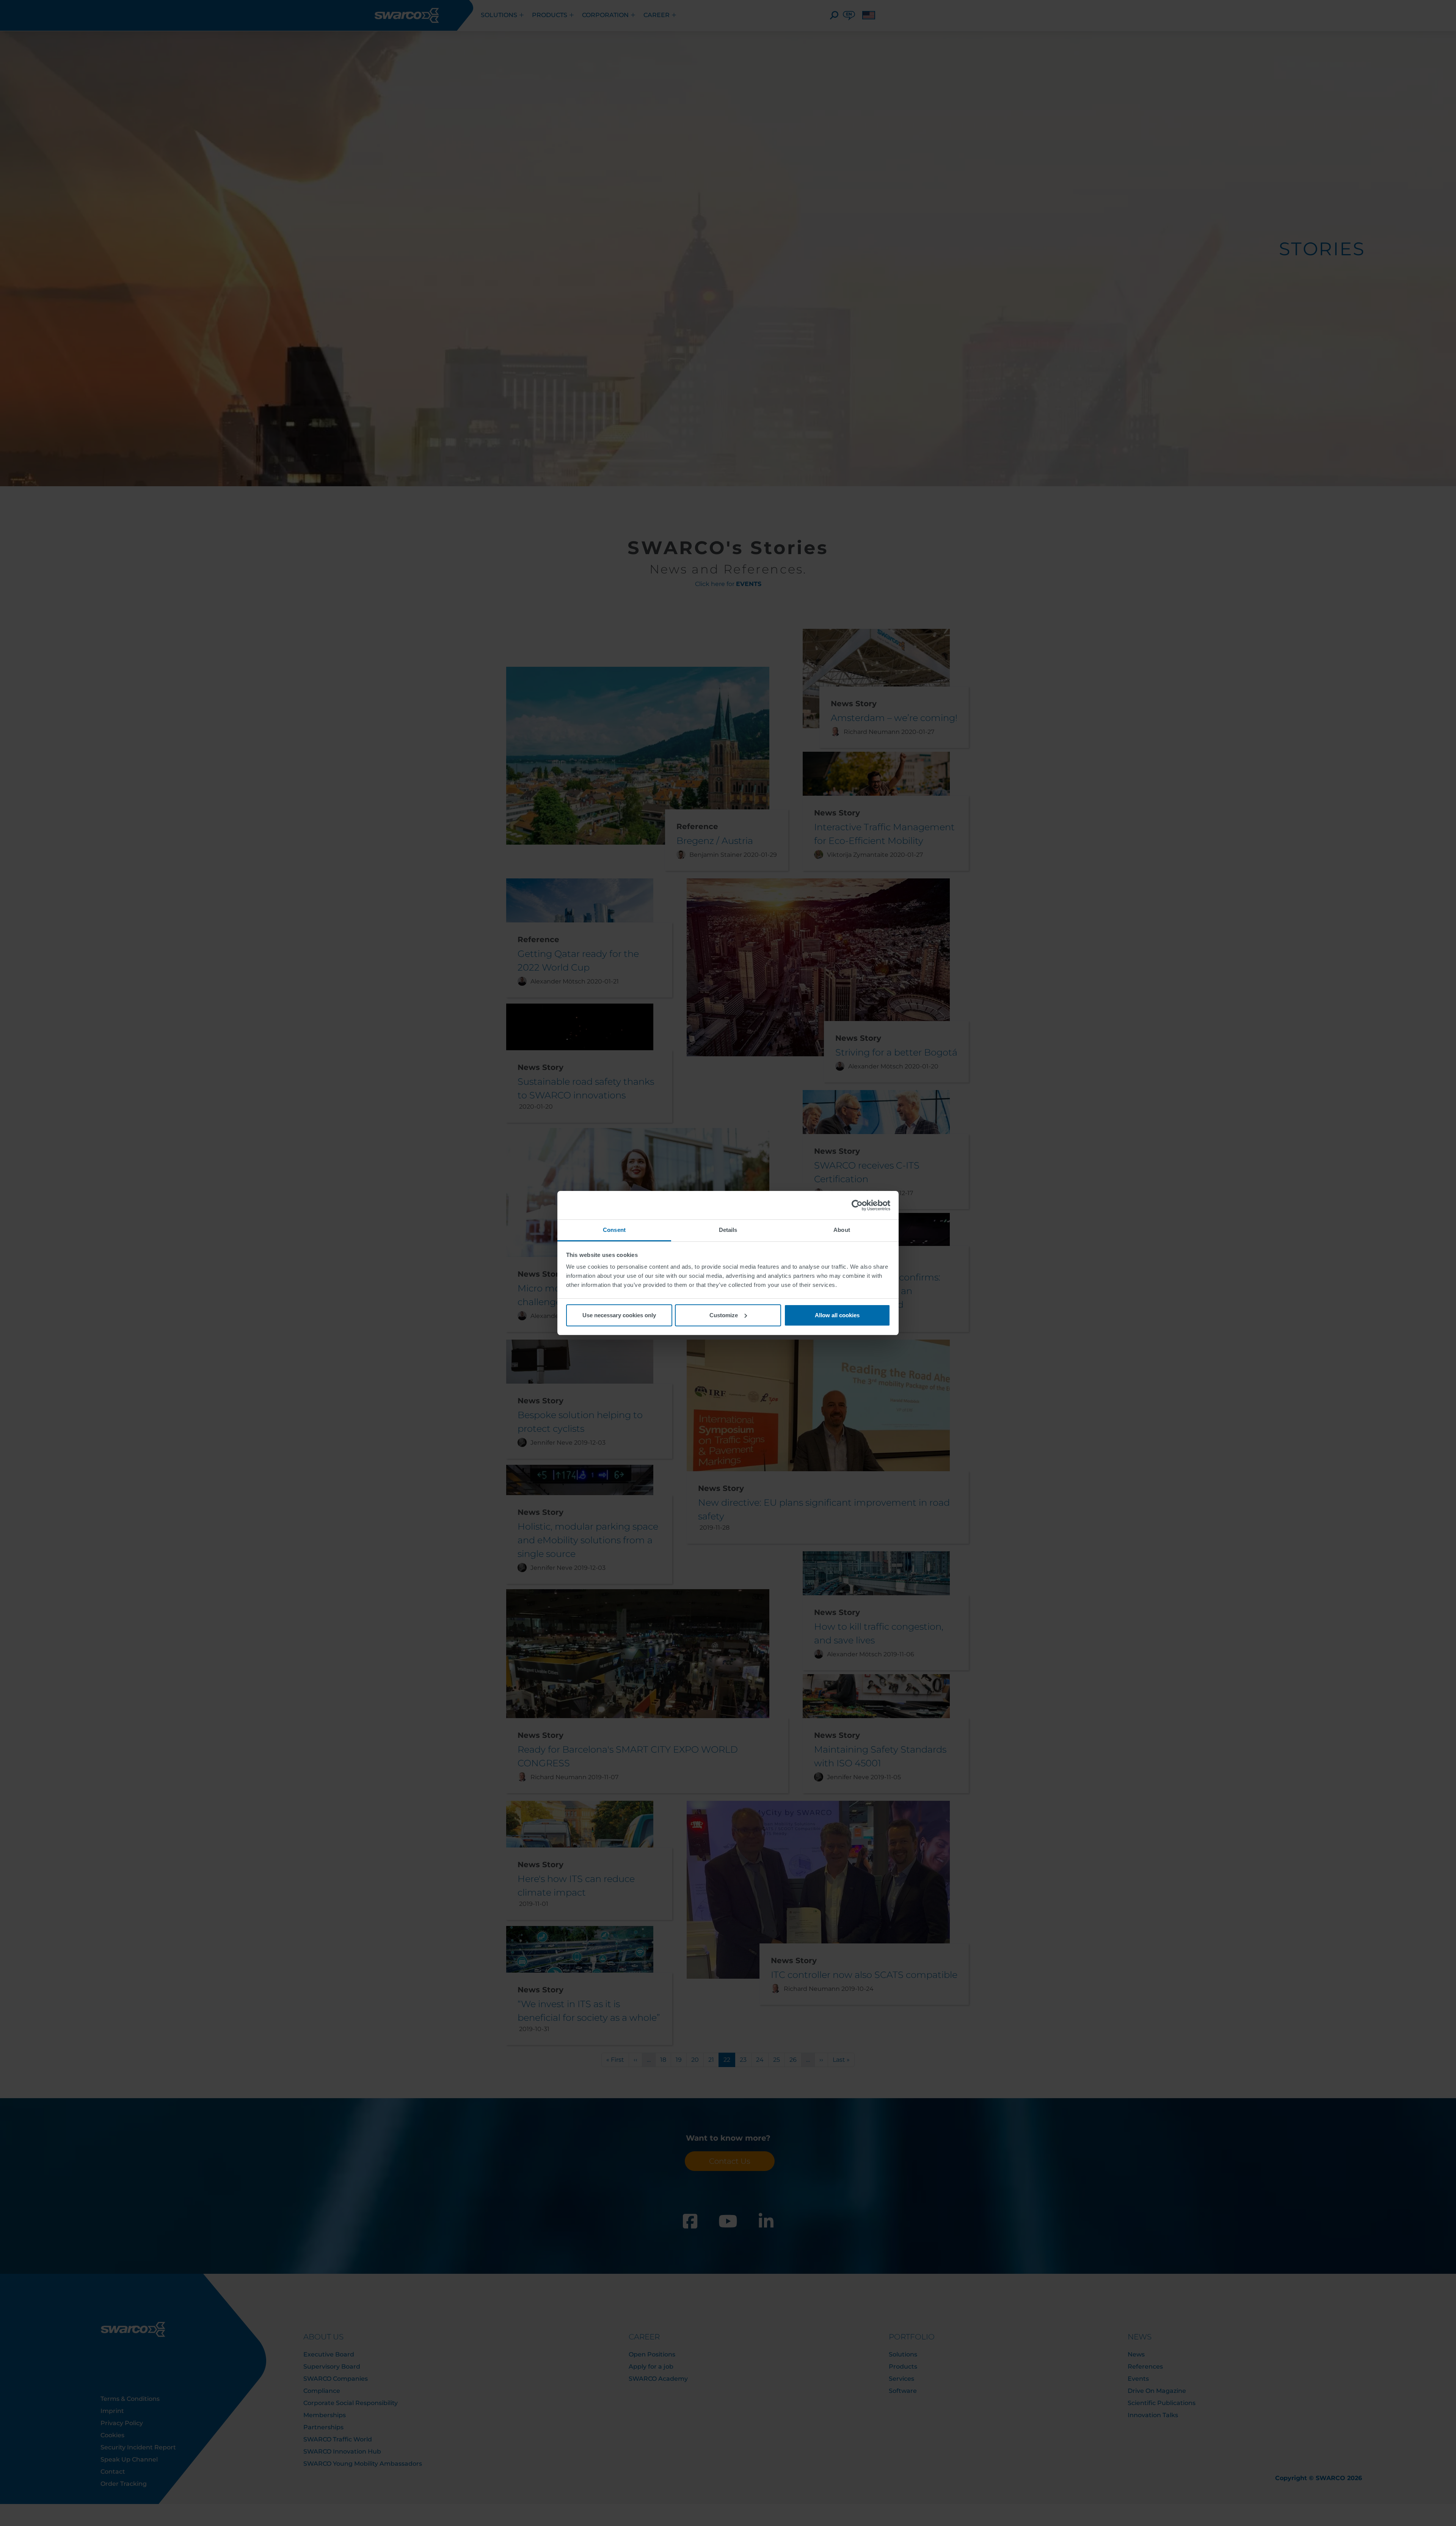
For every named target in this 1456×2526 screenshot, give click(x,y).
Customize (724, 1315)
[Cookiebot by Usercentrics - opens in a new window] (857, 1205)
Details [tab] (728, 1230)
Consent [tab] (614, 1230)
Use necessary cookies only (619, 1315)
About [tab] (842, 1230)
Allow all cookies (837, 1315)
